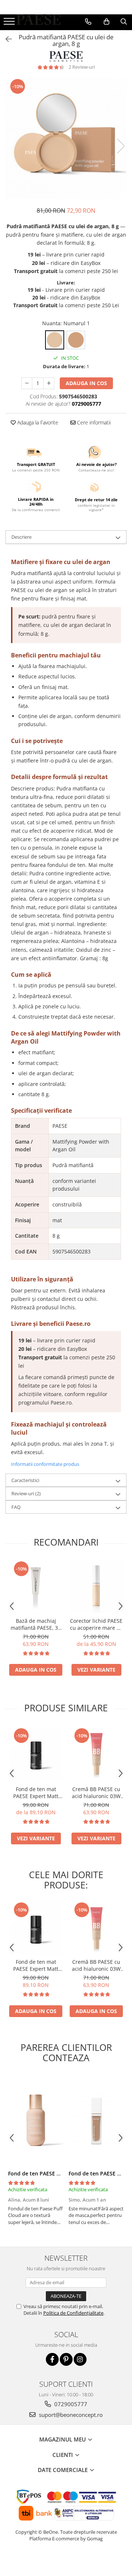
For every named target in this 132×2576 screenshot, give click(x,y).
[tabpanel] (66, 139)
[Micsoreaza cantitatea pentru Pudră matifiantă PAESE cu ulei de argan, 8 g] (27, 383)
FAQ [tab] (16, 1507)
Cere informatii (93, 422)
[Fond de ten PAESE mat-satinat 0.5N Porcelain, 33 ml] (96, 2120)
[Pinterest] (66, 2359)
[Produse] (10, 24)
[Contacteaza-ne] (88, 22)
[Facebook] (52, 2359)
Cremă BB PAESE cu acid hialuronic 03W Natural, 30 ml (96, 1793)
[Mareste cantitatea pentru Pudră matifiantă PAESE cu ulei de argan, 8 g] (49, 383)
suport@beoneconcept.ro (70, 2415)
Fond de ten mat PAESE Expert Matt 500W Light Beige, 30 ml (36, 1793)
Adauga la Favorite (37, 422)
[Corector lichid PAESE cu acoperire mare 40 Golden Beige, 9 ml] (96, 1587)
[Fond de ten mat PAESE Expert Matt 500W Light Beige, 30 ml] (36, 1754)
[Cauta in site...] (124, 22)
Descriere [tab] (21, 537)
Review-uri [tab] (26, 1493)
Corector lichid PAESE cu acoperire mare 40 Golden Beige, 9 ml (96, 1624)
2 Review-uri (82, 67)
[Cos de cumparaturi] (107, 22)
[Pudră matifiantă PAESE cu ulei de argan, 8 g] (66, 139)
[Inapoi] (5, 39)
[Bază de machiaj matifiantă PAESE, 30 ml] (36, 1587)
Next (121, 146)
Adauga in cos (86, 383)
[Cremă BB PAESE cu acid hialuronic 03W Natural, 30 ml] (96, 1754)
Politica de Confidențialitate (73, 2313)
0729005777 (70, 2404)
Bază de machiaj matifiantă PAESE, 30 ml (36, 1624)
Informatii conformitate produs (45, 1464)
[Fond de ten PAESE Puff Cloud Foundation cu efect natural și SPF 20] (36, 2120)
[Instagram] (80, 2359)
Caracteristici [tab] (25, 1480)
